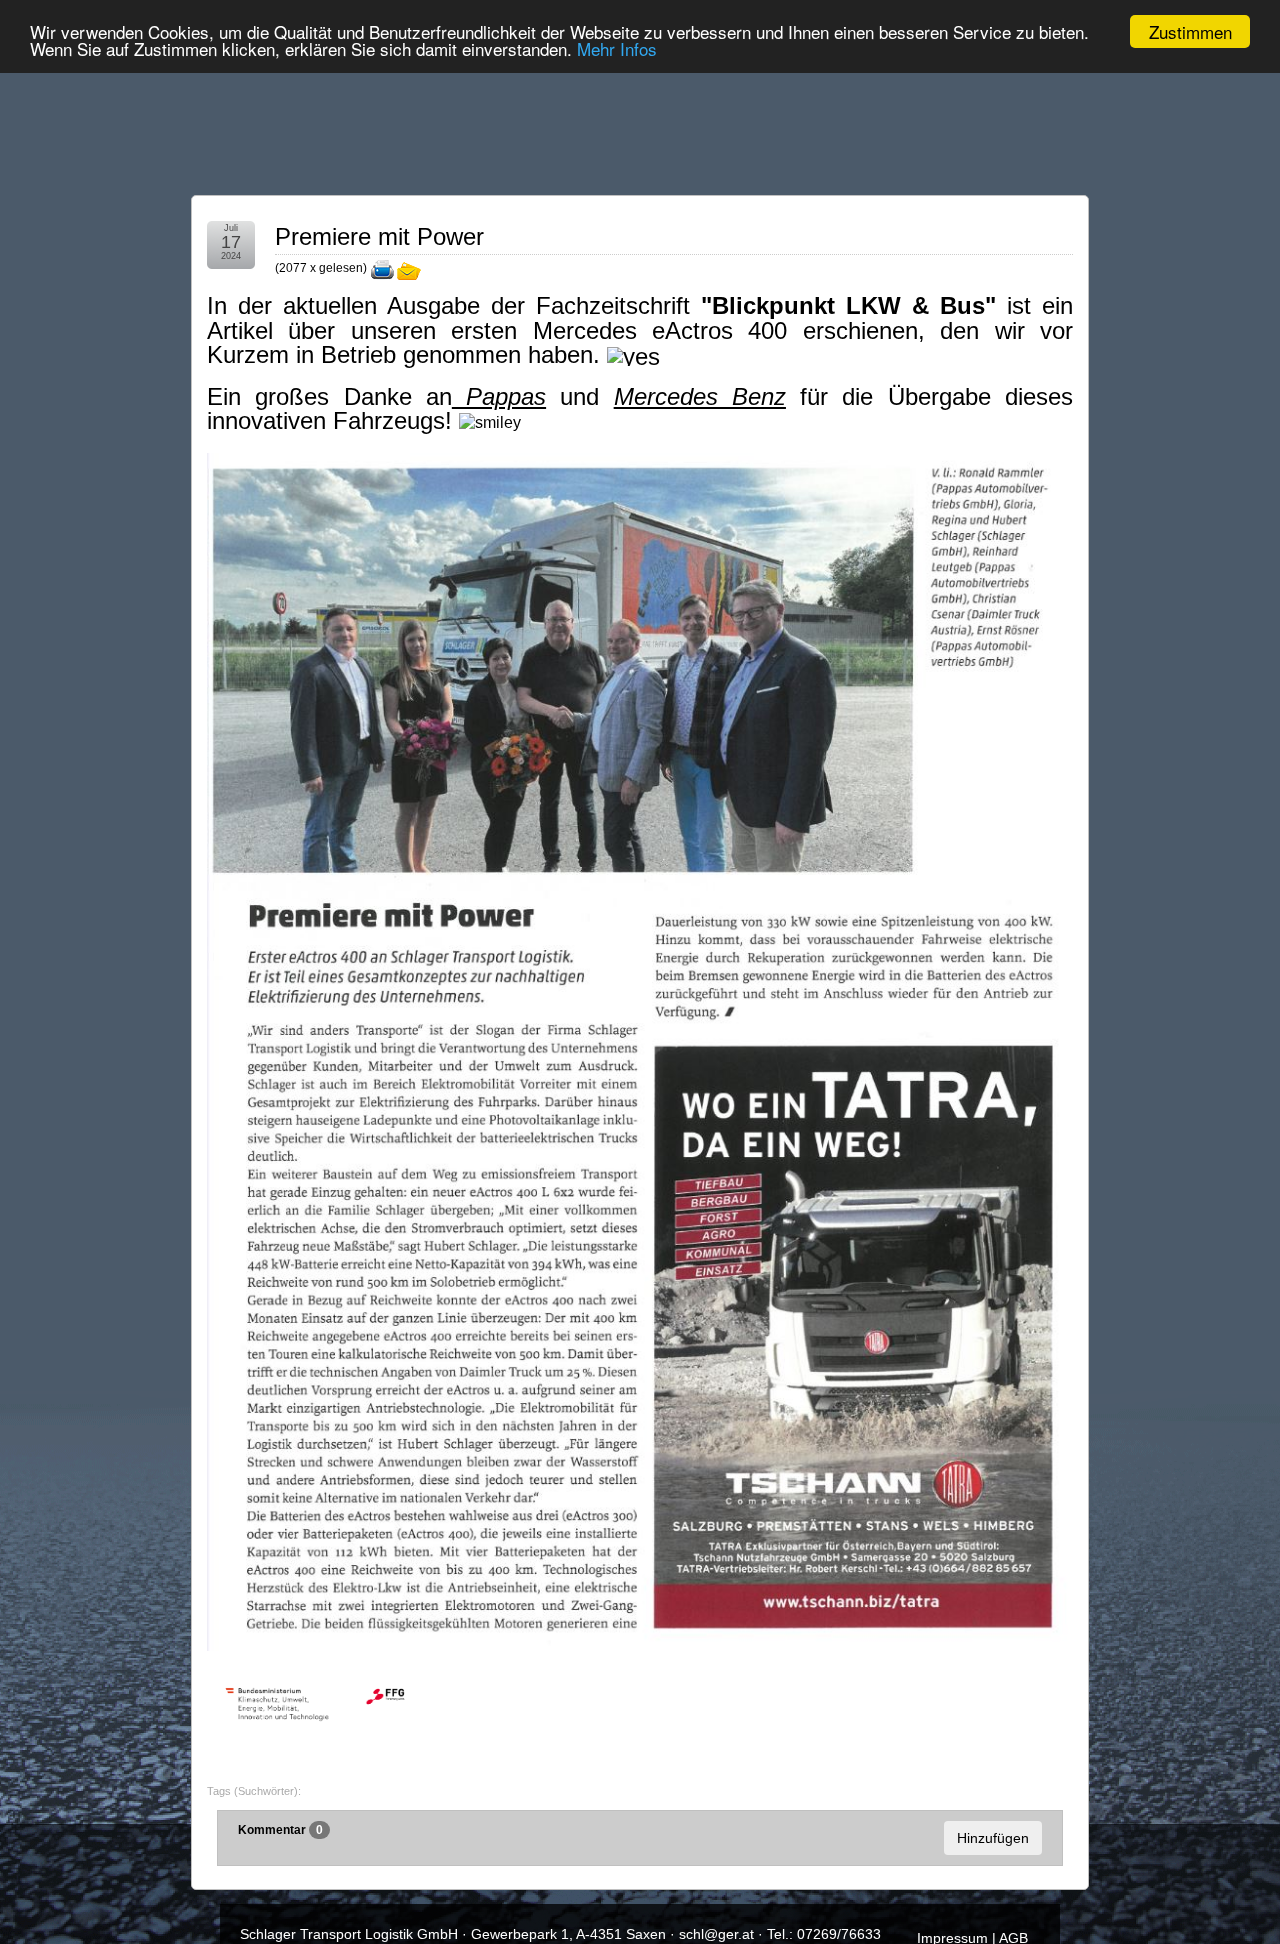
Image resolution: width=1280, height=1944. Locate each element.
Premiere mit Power (379, 236)
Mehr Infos (617, 49)
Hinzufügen (993, 1838)
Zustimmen (1190, 31)
